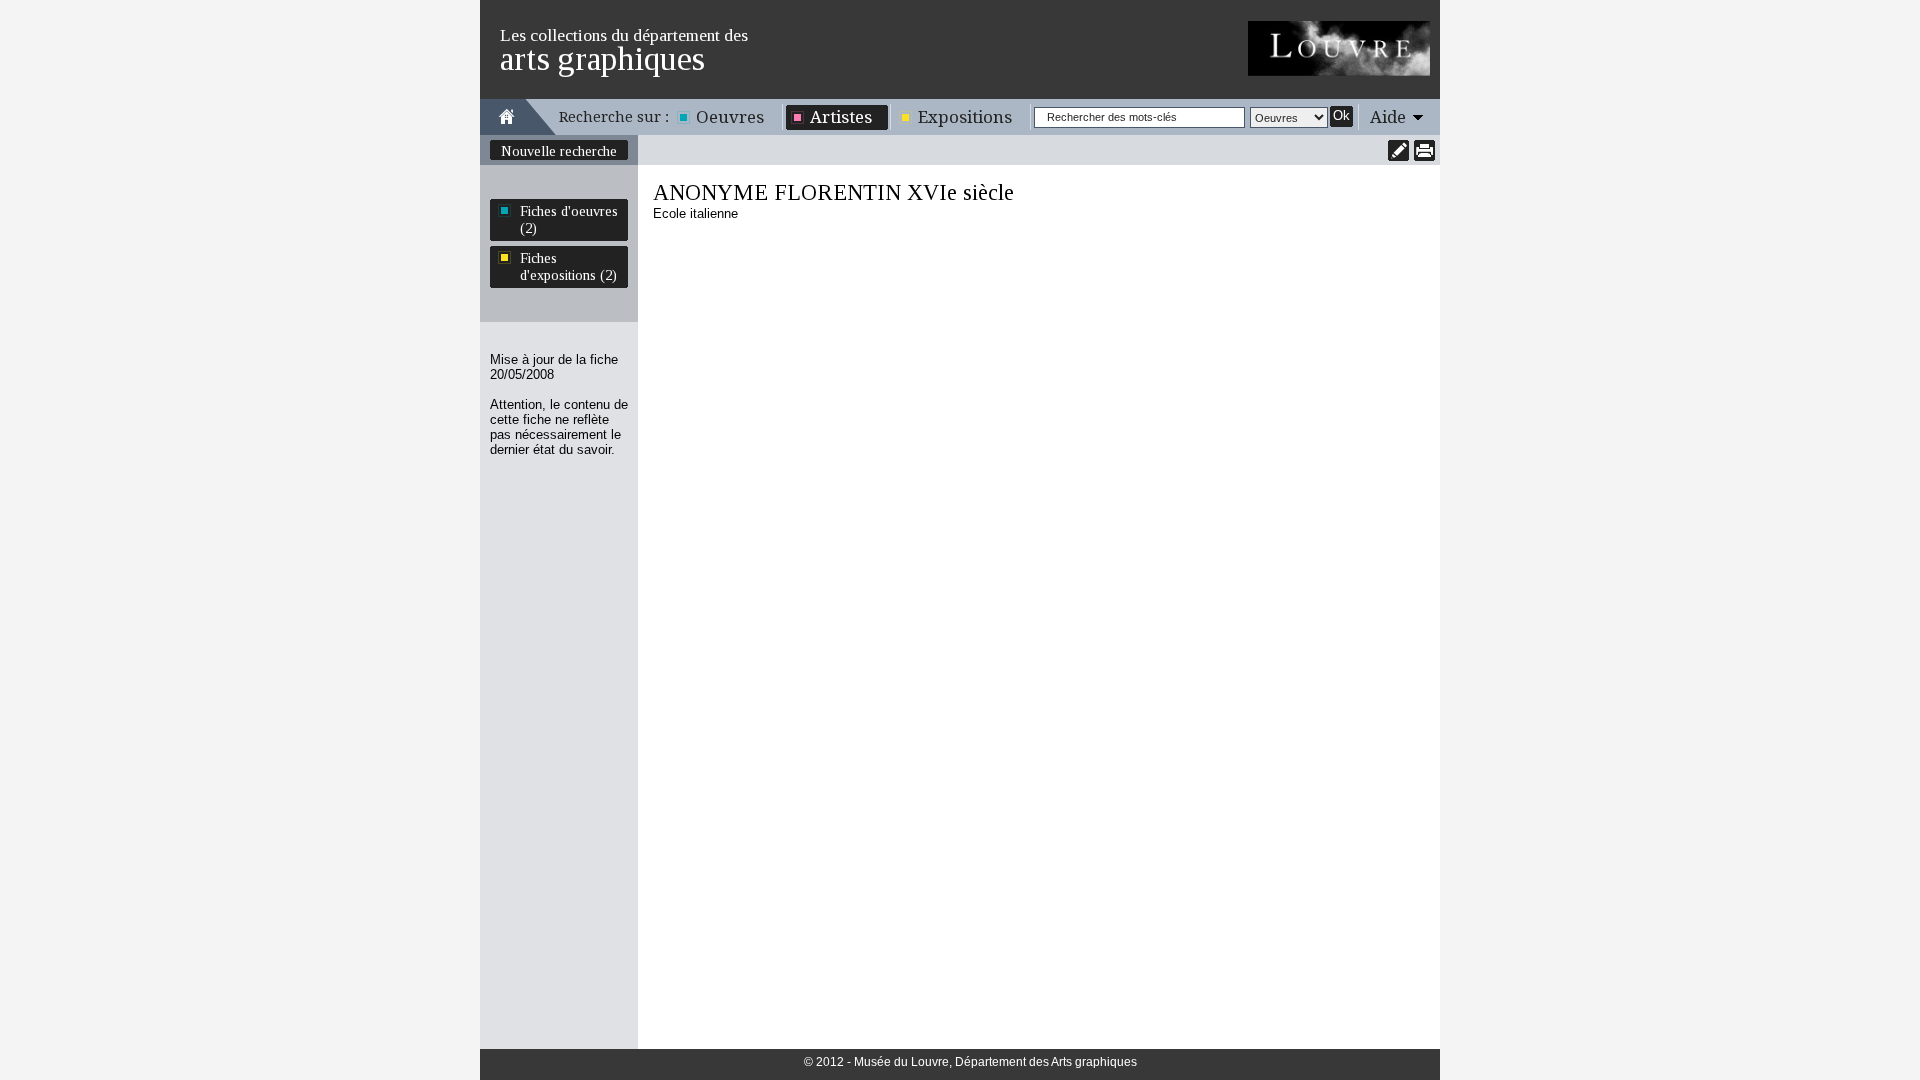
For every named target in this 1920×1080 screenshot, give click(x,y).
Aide (1388, 117)
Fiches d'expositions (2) (568, 266)
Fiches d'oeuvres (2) (569, 219)
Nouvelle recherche (559, 151)
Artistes (841, 117)
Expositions (965, 117)
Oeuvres (730, 117)
